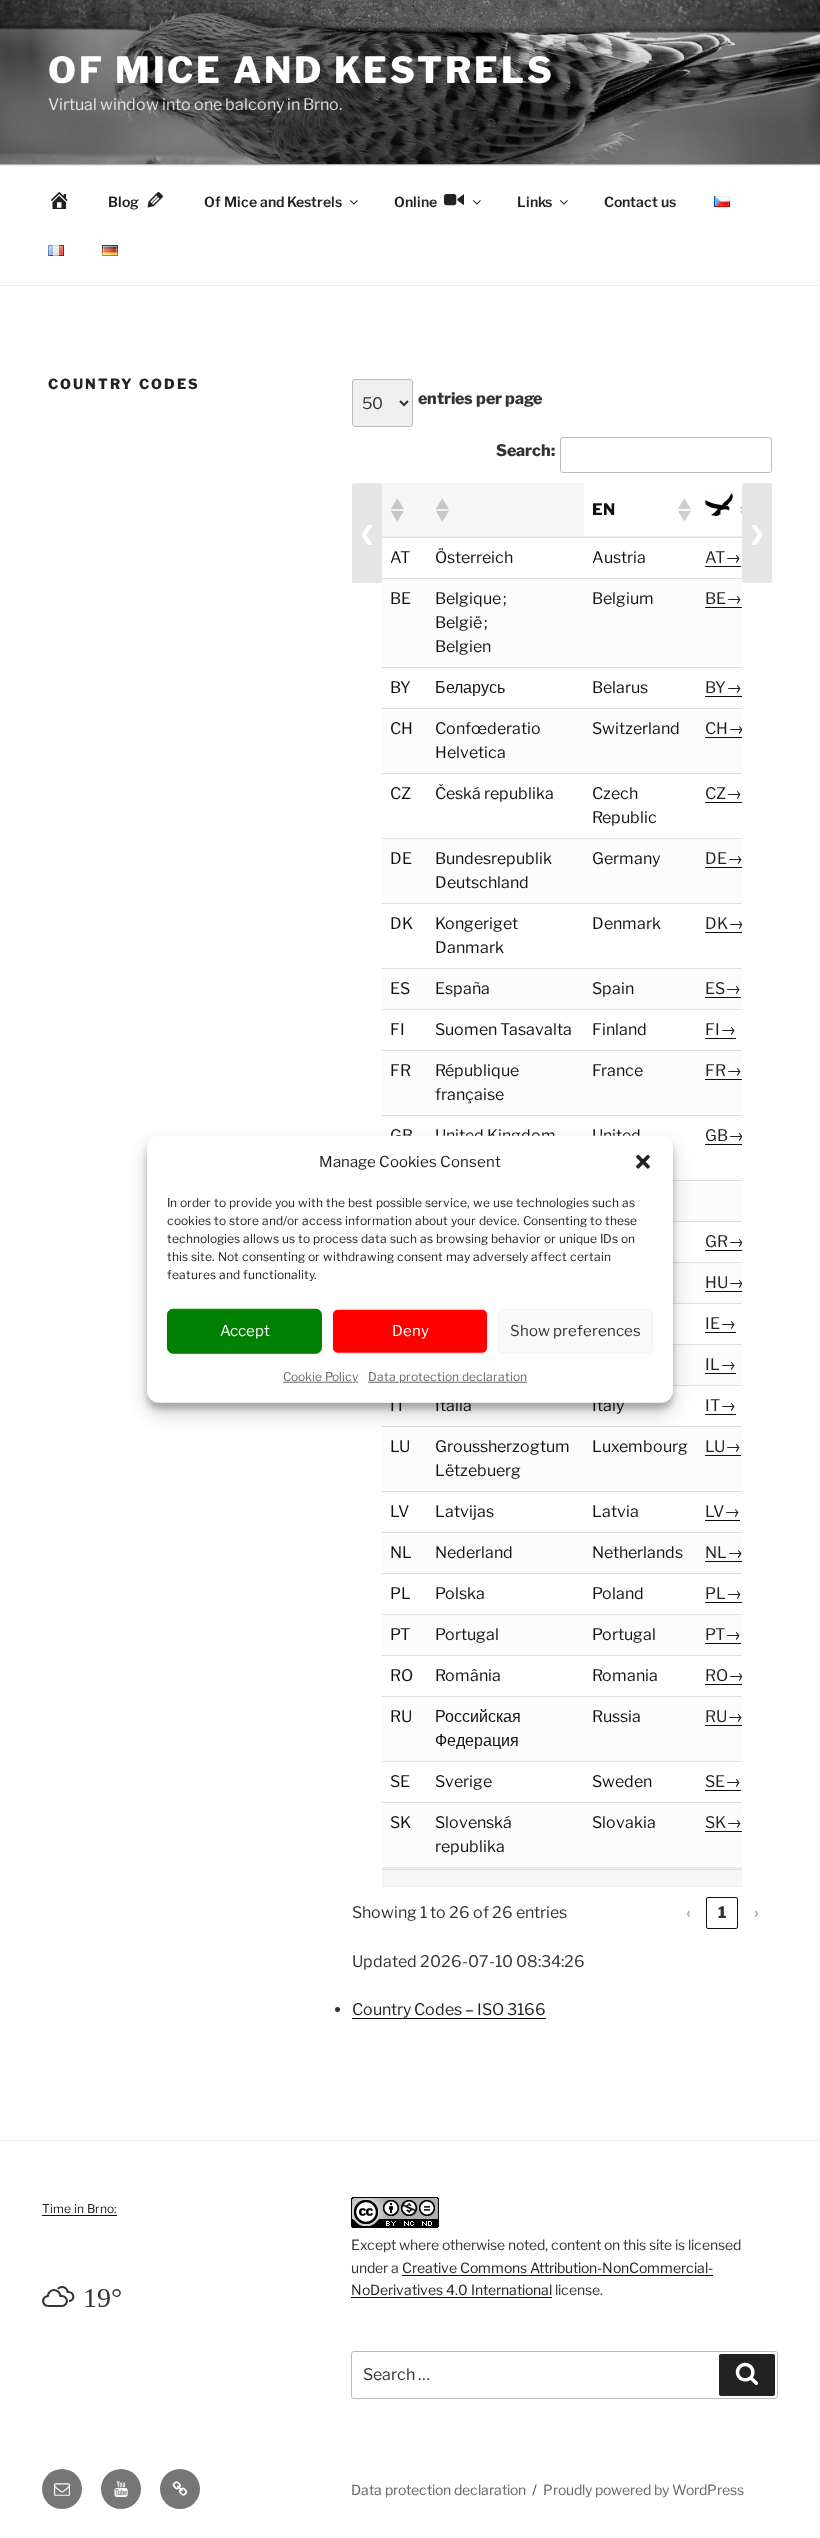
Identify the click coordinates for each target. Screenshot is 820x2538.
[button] (643, 1162)
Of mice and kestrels (301, 70)
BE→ (723, 598)
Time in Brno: (79, 2208)
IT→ (720, 1405)
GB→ (724, 1135)
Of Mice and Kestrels (273, 201)
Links (534, 201)
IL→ (720, 1364)
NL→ (724, 1552)
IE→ (720, 1323)
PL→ (723, 1593)
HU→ (724, 1282)
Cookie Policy (320, 1375)
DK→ (724, 923)
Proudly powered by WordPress (643, 2489)
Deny (410, 1331)
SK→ (723, 1822)
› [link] (756, 1912)
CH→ (724, 728)
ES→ (723, 988)
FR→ (723, 1070)
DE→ (724, 858)
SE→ (723, 1781)
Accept (245, 1331)
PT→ (723, 1634)
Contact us (640, 201)
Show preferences (575, 1331)
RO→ (724, 1675)
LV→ (722, 1511)
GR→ (724, 1241)
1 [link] (722, 1912)
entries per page (480, 398)
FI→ (720, 1029)
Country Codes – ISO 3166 (449, 2009)
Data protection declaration (447, 1375)
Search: (525, 450)
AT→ (723, 557)
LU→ (723, 1446)
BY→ (723, 687)
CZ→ (723, 793)
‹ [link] (688, 1912)
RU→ (724, 1716)
